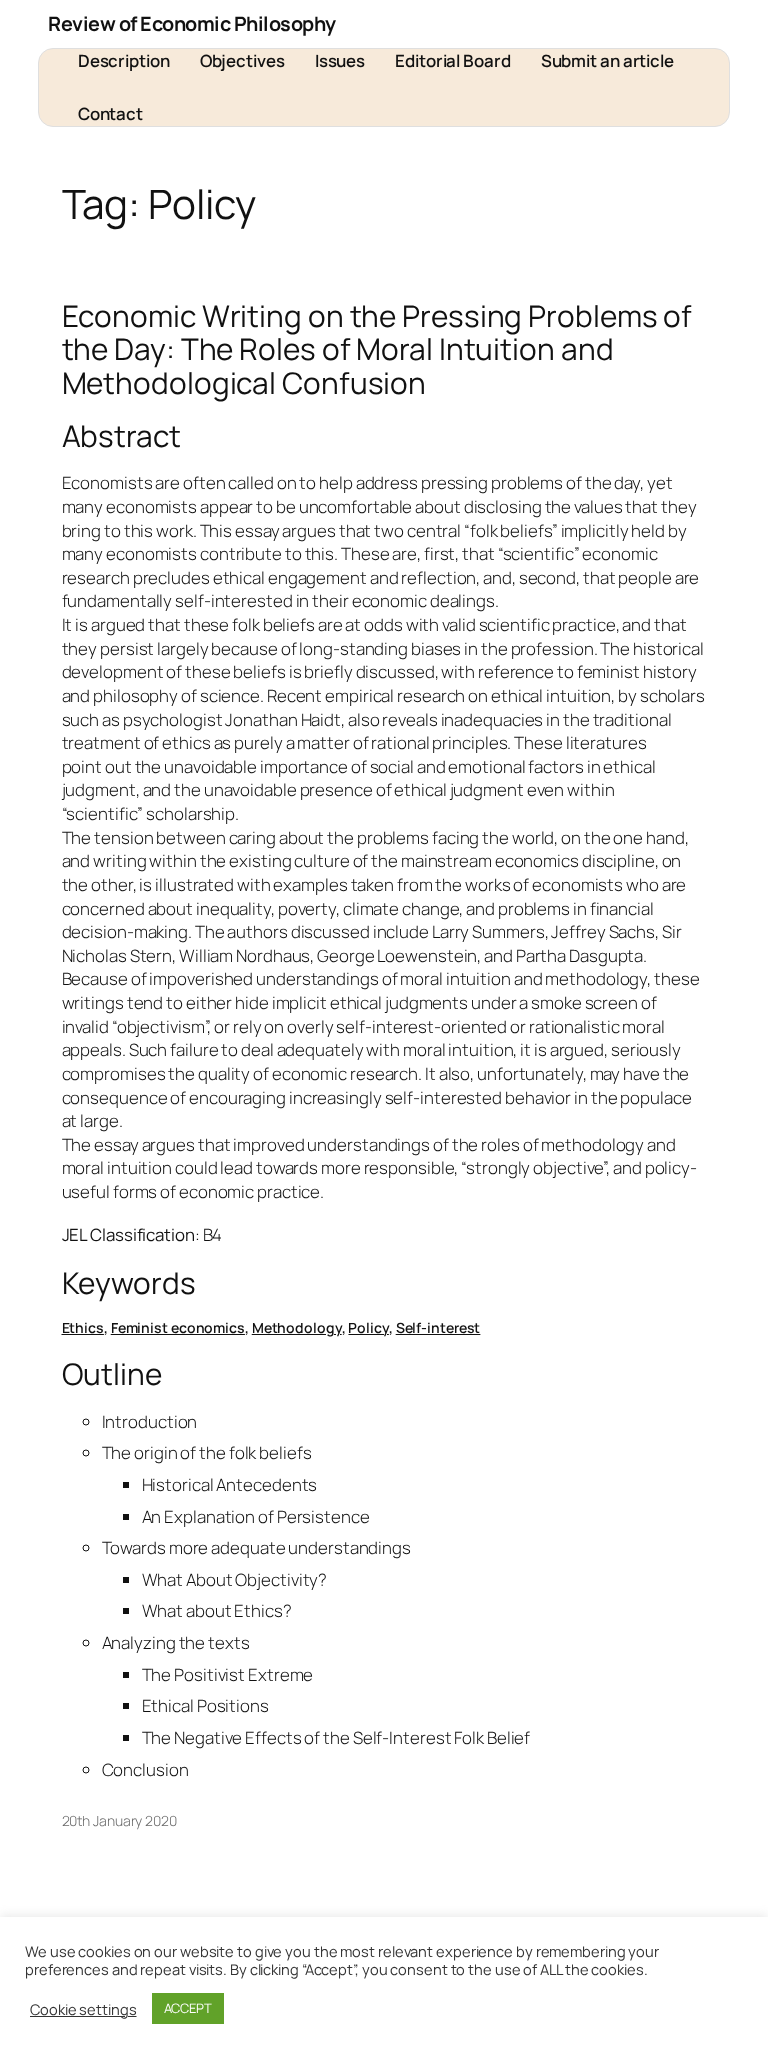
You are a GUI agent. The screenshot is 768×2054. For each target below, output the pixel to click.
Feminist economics (178, 1327)
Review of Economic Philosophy (192, 23)
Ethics (83, 1327)
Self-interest (438, 1327)
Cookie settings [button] (83, 2009)
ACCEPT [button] (188, 2008)
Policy (368, 1327)
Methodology (297, 1327)
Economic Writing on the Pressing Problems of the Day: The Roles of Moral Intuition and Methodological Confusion (377, 349)
